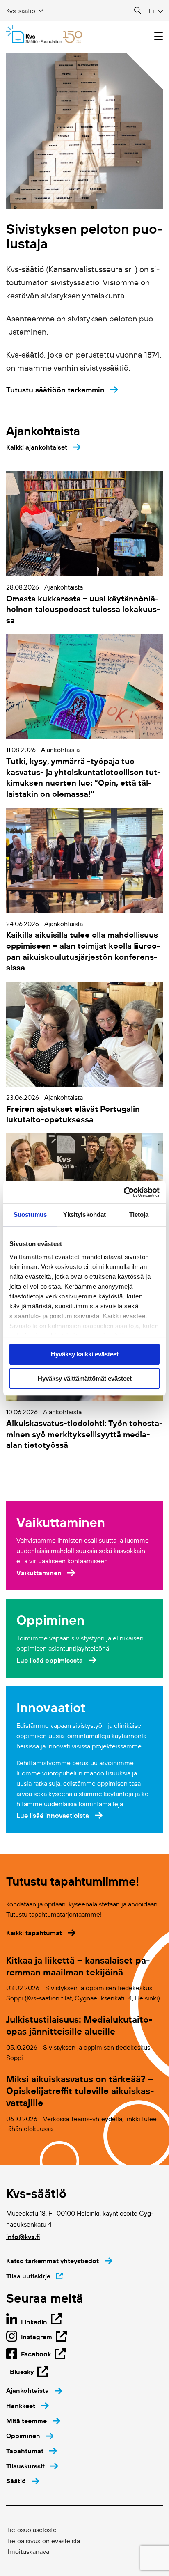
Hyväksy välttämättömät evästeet (85, 1378)
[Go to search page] (137, 11)
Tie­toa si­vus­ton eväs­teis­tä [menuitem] (43, 2541)
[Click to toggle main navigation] (159, 36)
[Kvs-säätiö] (44, 34)
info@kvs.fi (23, 2237)
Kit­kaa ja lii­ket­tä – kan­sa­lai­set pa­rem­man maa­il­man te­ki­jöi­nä (78, 1966)
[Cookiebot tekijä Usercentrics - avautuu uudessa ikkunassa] (124, 1192)
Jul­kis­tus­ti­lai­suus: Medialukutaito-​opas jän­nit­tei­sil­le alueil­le (79, 2025)
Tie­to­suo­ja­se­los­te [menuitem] (31, 2530)
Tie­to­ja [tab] (139, 1215)
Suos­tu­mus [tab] (30, 1215)
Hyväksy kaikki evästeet (85, 1354)
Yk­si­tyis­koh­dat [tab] (84, 1215)
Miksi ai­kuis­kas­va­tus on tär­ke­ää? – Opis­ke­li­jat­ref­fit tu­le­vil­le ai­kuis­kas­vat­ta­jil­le (80, 2091)
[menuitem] (34, 2391)
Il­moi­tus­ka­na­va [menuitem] (28, 2551)
